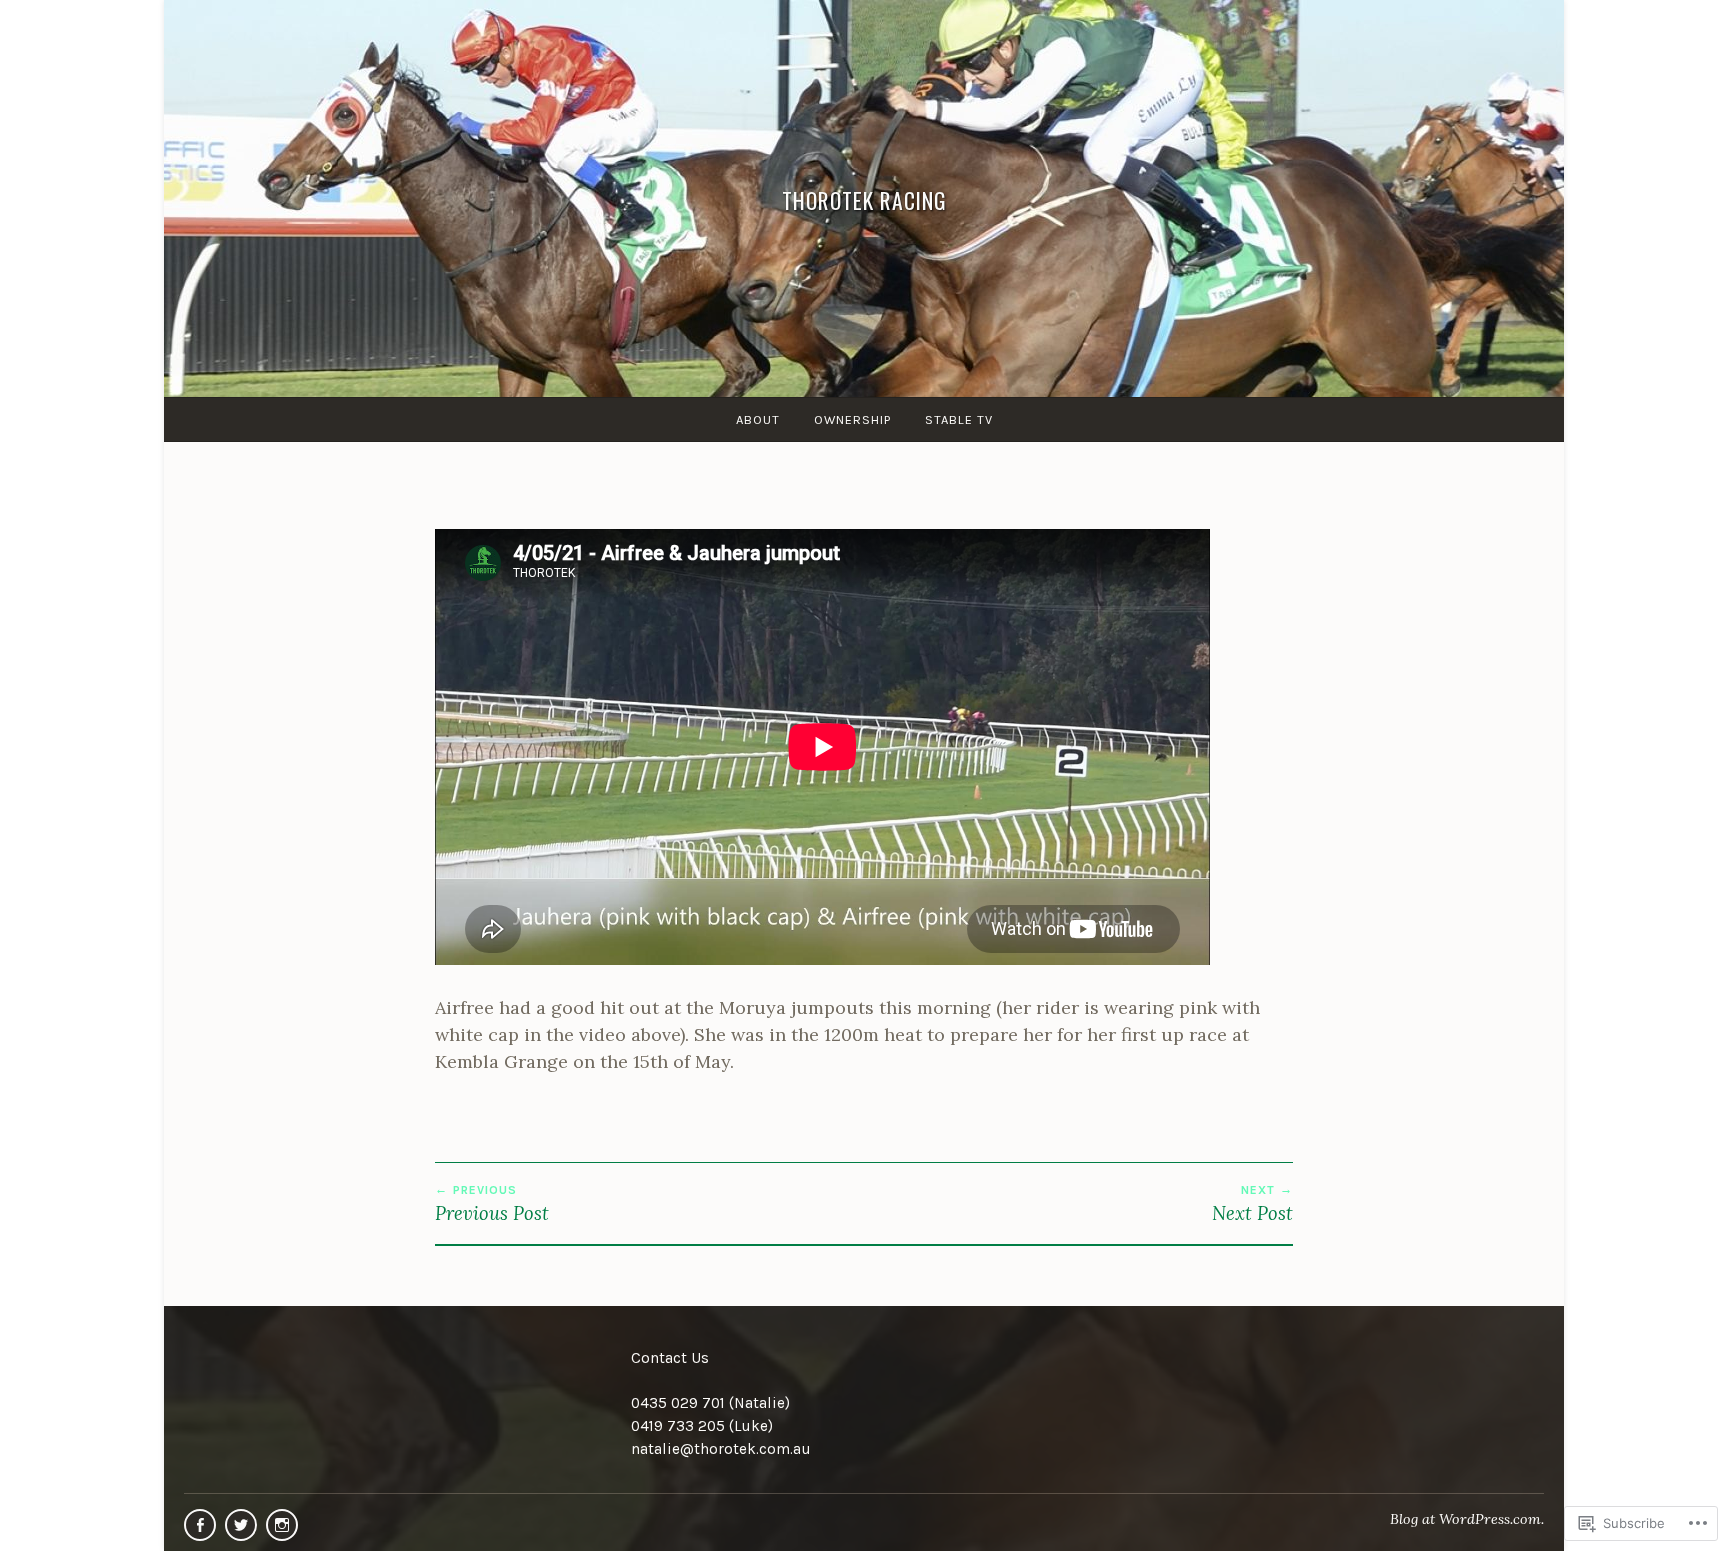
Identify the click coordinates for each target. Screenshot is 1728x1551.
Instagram (282, 1525)
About (758, 419)
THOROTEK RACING (864, 199)
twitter (241, 1525)
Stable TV (959, 419)
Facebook (200, 1525)
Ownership (852, 419)
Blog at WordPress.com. (1467, 1519)
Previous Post (492, 1204)
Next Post (1252, 1204)
